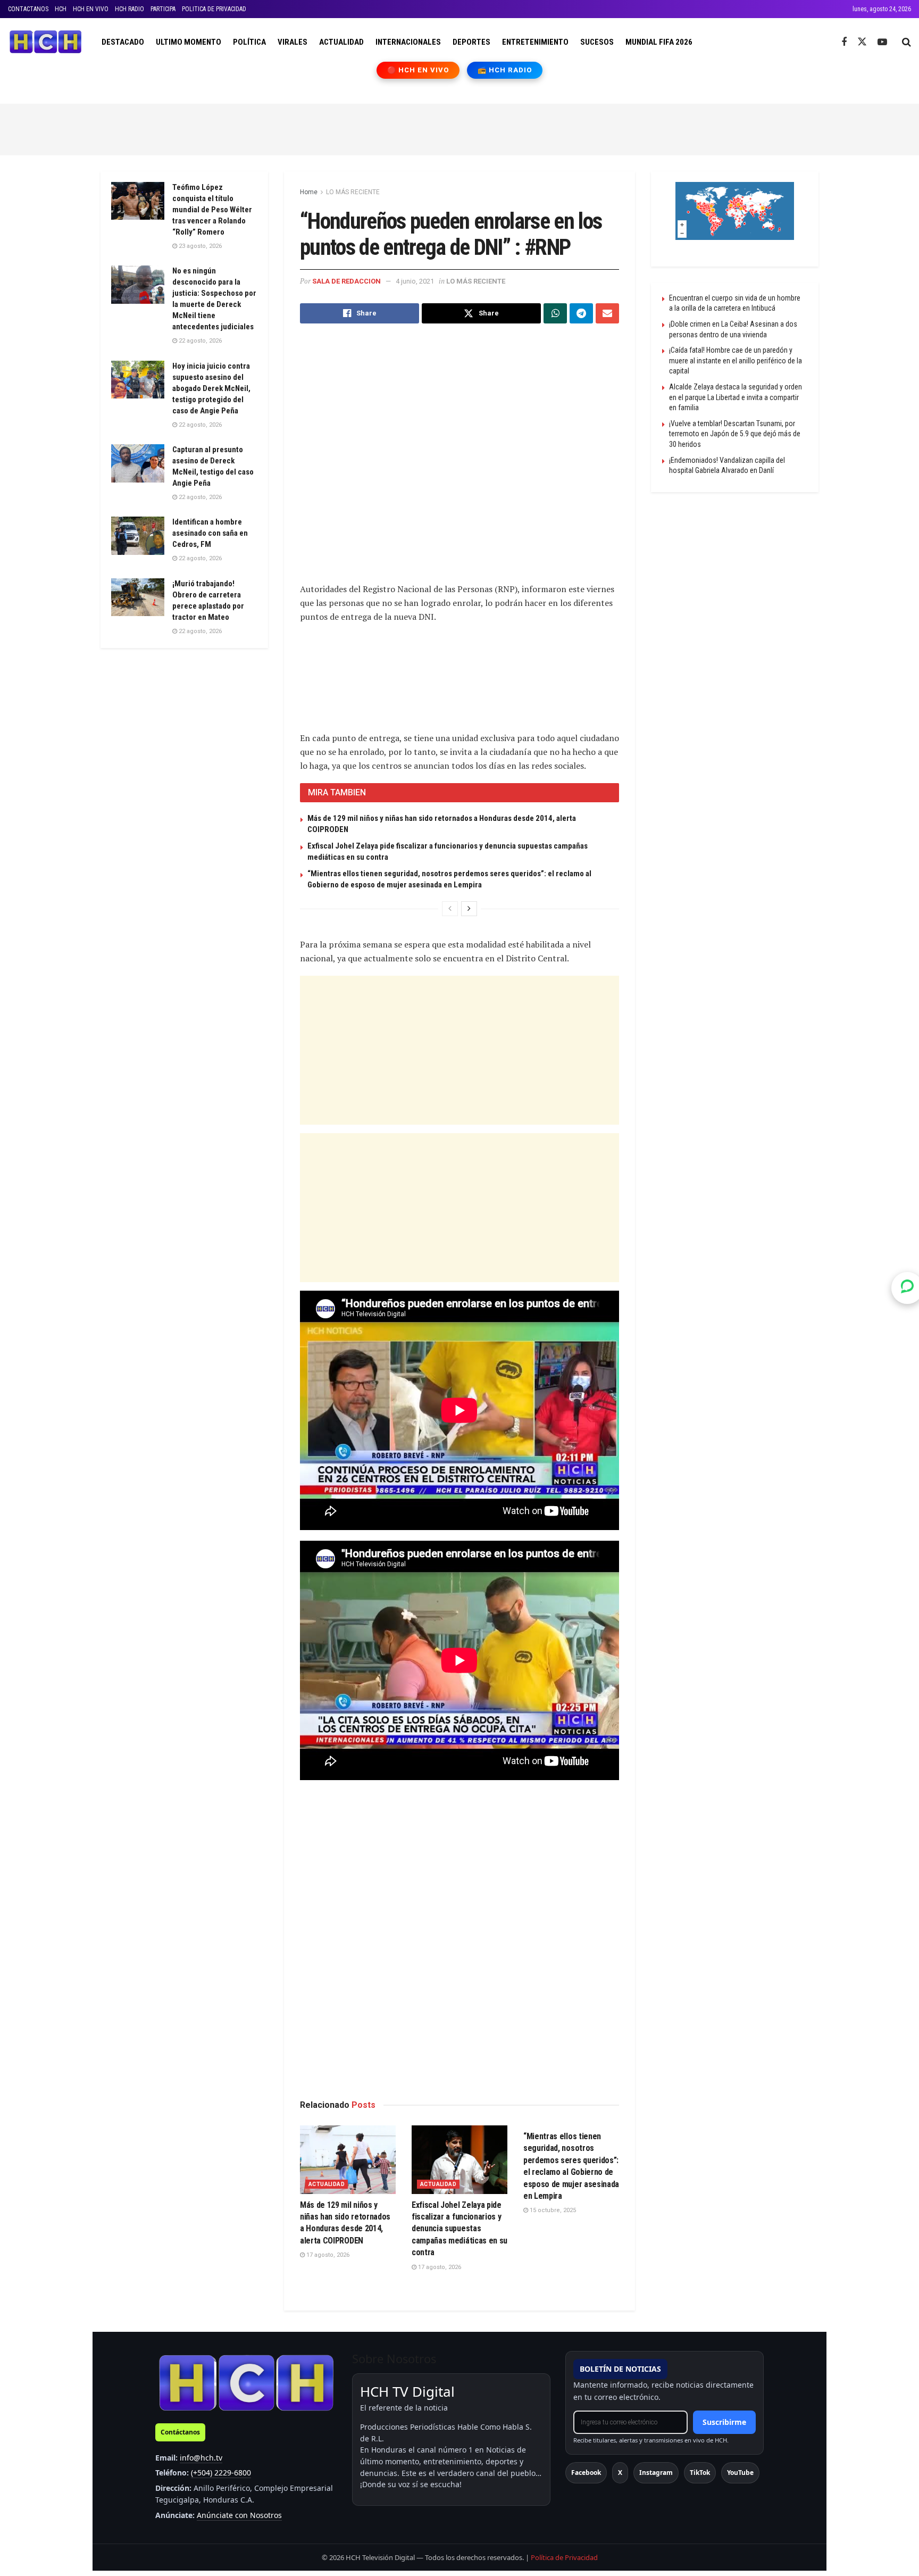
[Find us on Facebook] (844, 42)
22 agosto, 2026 (199, 341)
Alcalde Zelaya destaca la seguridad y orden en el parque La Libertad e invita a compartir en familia (736, 397)
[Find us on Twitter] (862, 42)
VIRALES (293, 42)
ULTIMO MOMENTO (189, 42)
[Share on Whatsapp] (555, 313)
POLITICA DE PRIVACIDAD (214, 9)
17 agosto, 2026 (327, 2255)
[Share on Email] (607, 313)
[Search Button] (907, 42)
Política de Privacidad (564, 2557)
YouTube (740, 2473)
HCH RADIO (130, 9)
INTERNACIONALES (408, 42)
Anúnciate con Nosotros (239, 2515)
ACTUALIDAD (341, 42)
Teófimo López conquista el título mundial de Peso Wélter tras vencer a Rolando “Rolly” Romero (212, 210)
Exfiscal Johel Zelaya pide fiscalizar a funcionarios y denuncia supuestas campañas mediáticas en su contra (459, 2229)
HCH (61, 9)
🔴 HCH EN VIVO (418, 70)
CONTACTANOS (28, 9)
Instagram (656, 2473)
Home (309, 192)
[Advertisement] (459, 128)
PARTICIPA (163, 9)
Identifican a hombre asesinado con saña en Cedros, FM (210, 533)
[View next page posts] (469, 909)
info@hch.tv (201, 2458)
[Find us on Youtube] (882, 42)
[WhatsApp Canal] (907, 1288)
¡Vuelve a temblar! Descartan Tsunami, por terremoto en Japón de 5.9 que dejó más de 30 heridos (735, 434)
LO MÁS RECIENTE (353, 192)
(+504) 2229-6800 (221, 2473)
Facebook (586, 2473)
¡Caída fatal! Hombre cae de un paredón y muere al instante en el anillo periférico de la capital (736, 360)
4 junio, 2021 (415, 281)
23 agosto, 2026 (199, 246)
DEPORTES (471, 42)
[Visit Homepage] (45, 42)
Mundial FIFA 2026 (659, 42)
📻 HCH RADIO (505, 70)
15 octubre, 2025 (552, 2210)
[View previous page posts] (450, 909)
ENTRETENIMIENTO (535, 42)
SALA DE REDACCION (346, 281)
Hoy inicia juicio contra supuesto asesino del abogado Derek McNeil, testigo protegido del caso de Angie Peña (211, 388)
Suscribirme (724, 2422)
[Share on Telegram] (581, 313)
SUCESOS (597, 42)
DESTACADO (123, 42)
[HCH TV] (246, 2383)
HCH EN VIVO (91, 9)
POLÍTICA (249, 42)
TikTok (700, 2473)
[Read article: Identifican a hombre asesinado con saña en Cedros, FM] (138, 536)
